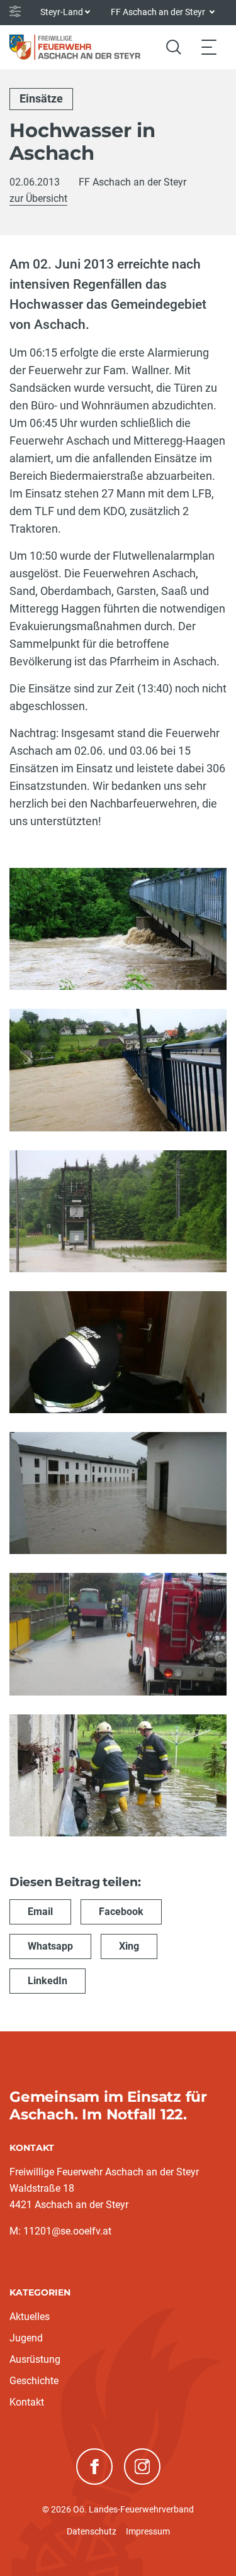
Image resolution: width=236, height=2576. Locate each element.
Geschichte (34, 2381)
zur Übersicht (38, 198)
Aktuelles (30, 2317)
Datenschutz (92, 2531)
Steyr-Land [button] (62, 12)
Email (40, 1912)
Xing (129, 1946)
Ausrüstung (35, 2359)
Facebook (121, 1912)
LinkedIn (48, 1981)
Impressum (148, 2531)
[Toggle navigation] (209, 47)
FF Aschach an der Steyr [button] (159, 12)
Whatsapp (50, 1946)
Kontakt (27, 2402)
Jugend (26, 2338)
